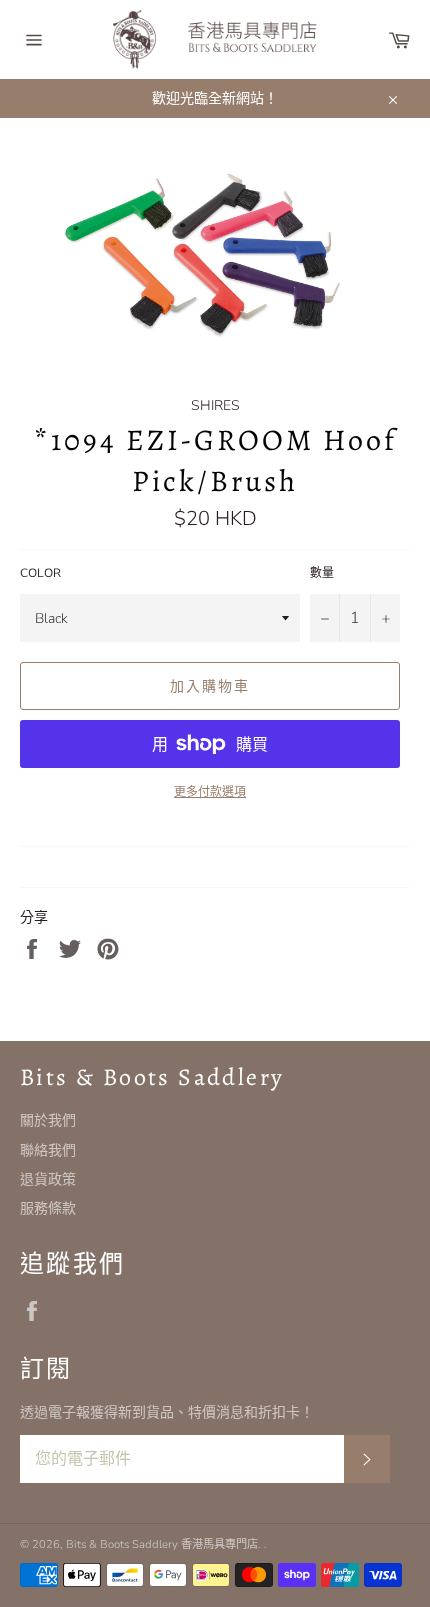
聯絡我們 (48, 1150)
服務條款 (48, 1208)
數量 (322, 573)
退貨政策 (48, 1179)
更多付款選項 (210, 792)
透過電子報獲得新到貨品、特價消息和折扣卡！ (167, 1412)
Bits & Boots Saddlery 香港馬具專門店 (162, 1544)
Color (40, 573)
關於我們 (48, 1120)
